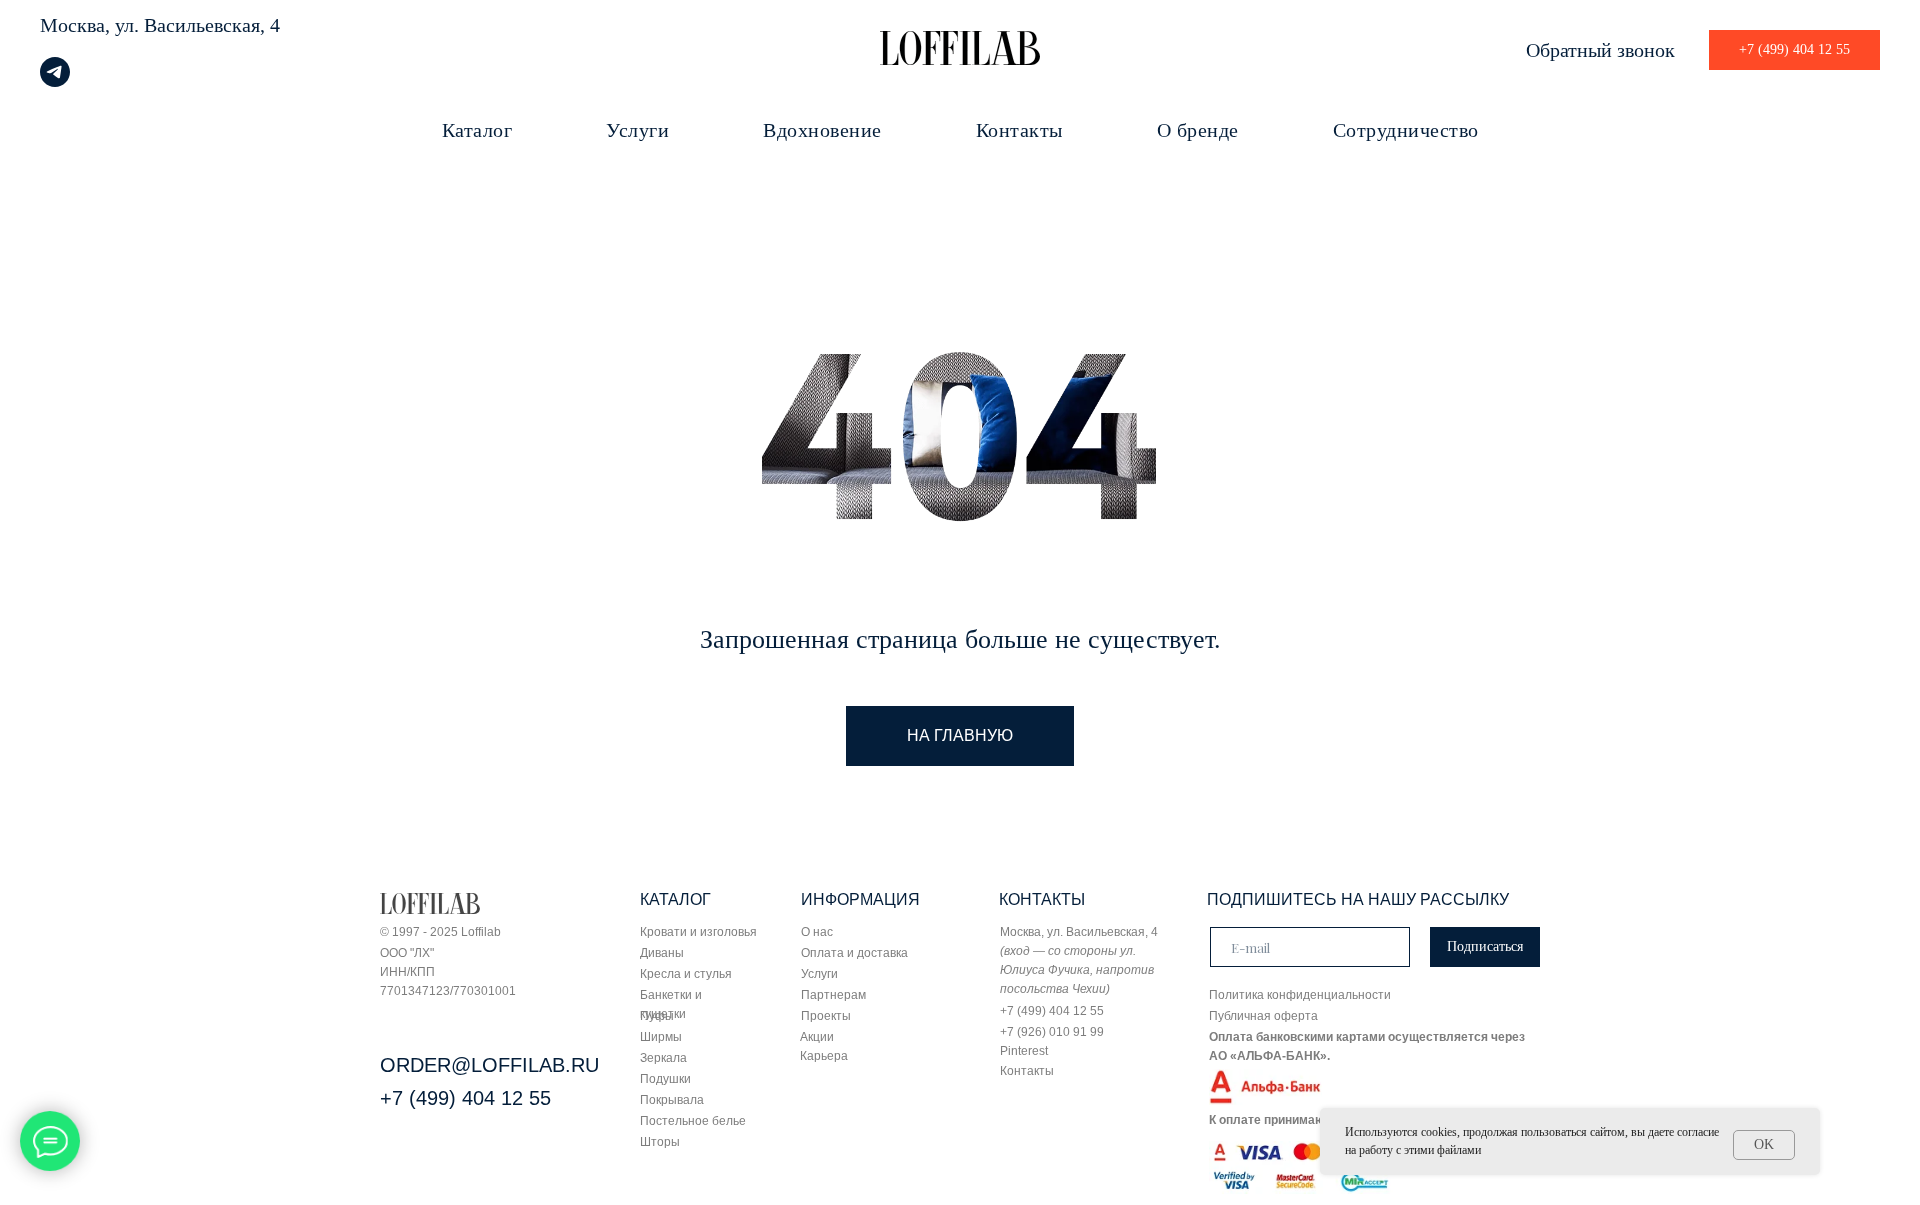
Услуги (637, 130)
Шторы (660, 1142)
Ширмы (661, 1037)
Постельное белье (693, 1121)
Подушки (665, 1079)
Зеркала (663, 1058)
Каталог (477, 130)
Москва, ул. (89, 25)
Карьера (824, 1056)
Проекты (826, 1016)
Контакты (1019, 130)
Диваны (662, 953)
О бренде (1198, 130)
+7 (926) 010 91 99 (1052, 1032)
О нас (817, 932)
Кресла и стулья (686, 974)
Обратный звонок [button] (1600, 50)
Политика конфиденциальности (1300, 995)
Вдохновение (822, 130)
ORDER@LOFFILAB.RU (489, 1065)
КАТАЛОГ (675, 899)
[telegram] (55, 81)
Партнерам (833, 995)
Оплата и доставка (854, 953)
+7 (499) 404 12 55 (465, 1098)
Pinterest (1024, 1051)
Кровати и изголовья (698, 932)
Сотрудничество (1406, 130)
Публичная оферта (1263, 1016)
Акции (817, 1037)
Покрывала (672, 1100)
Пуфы (657, 1016)
